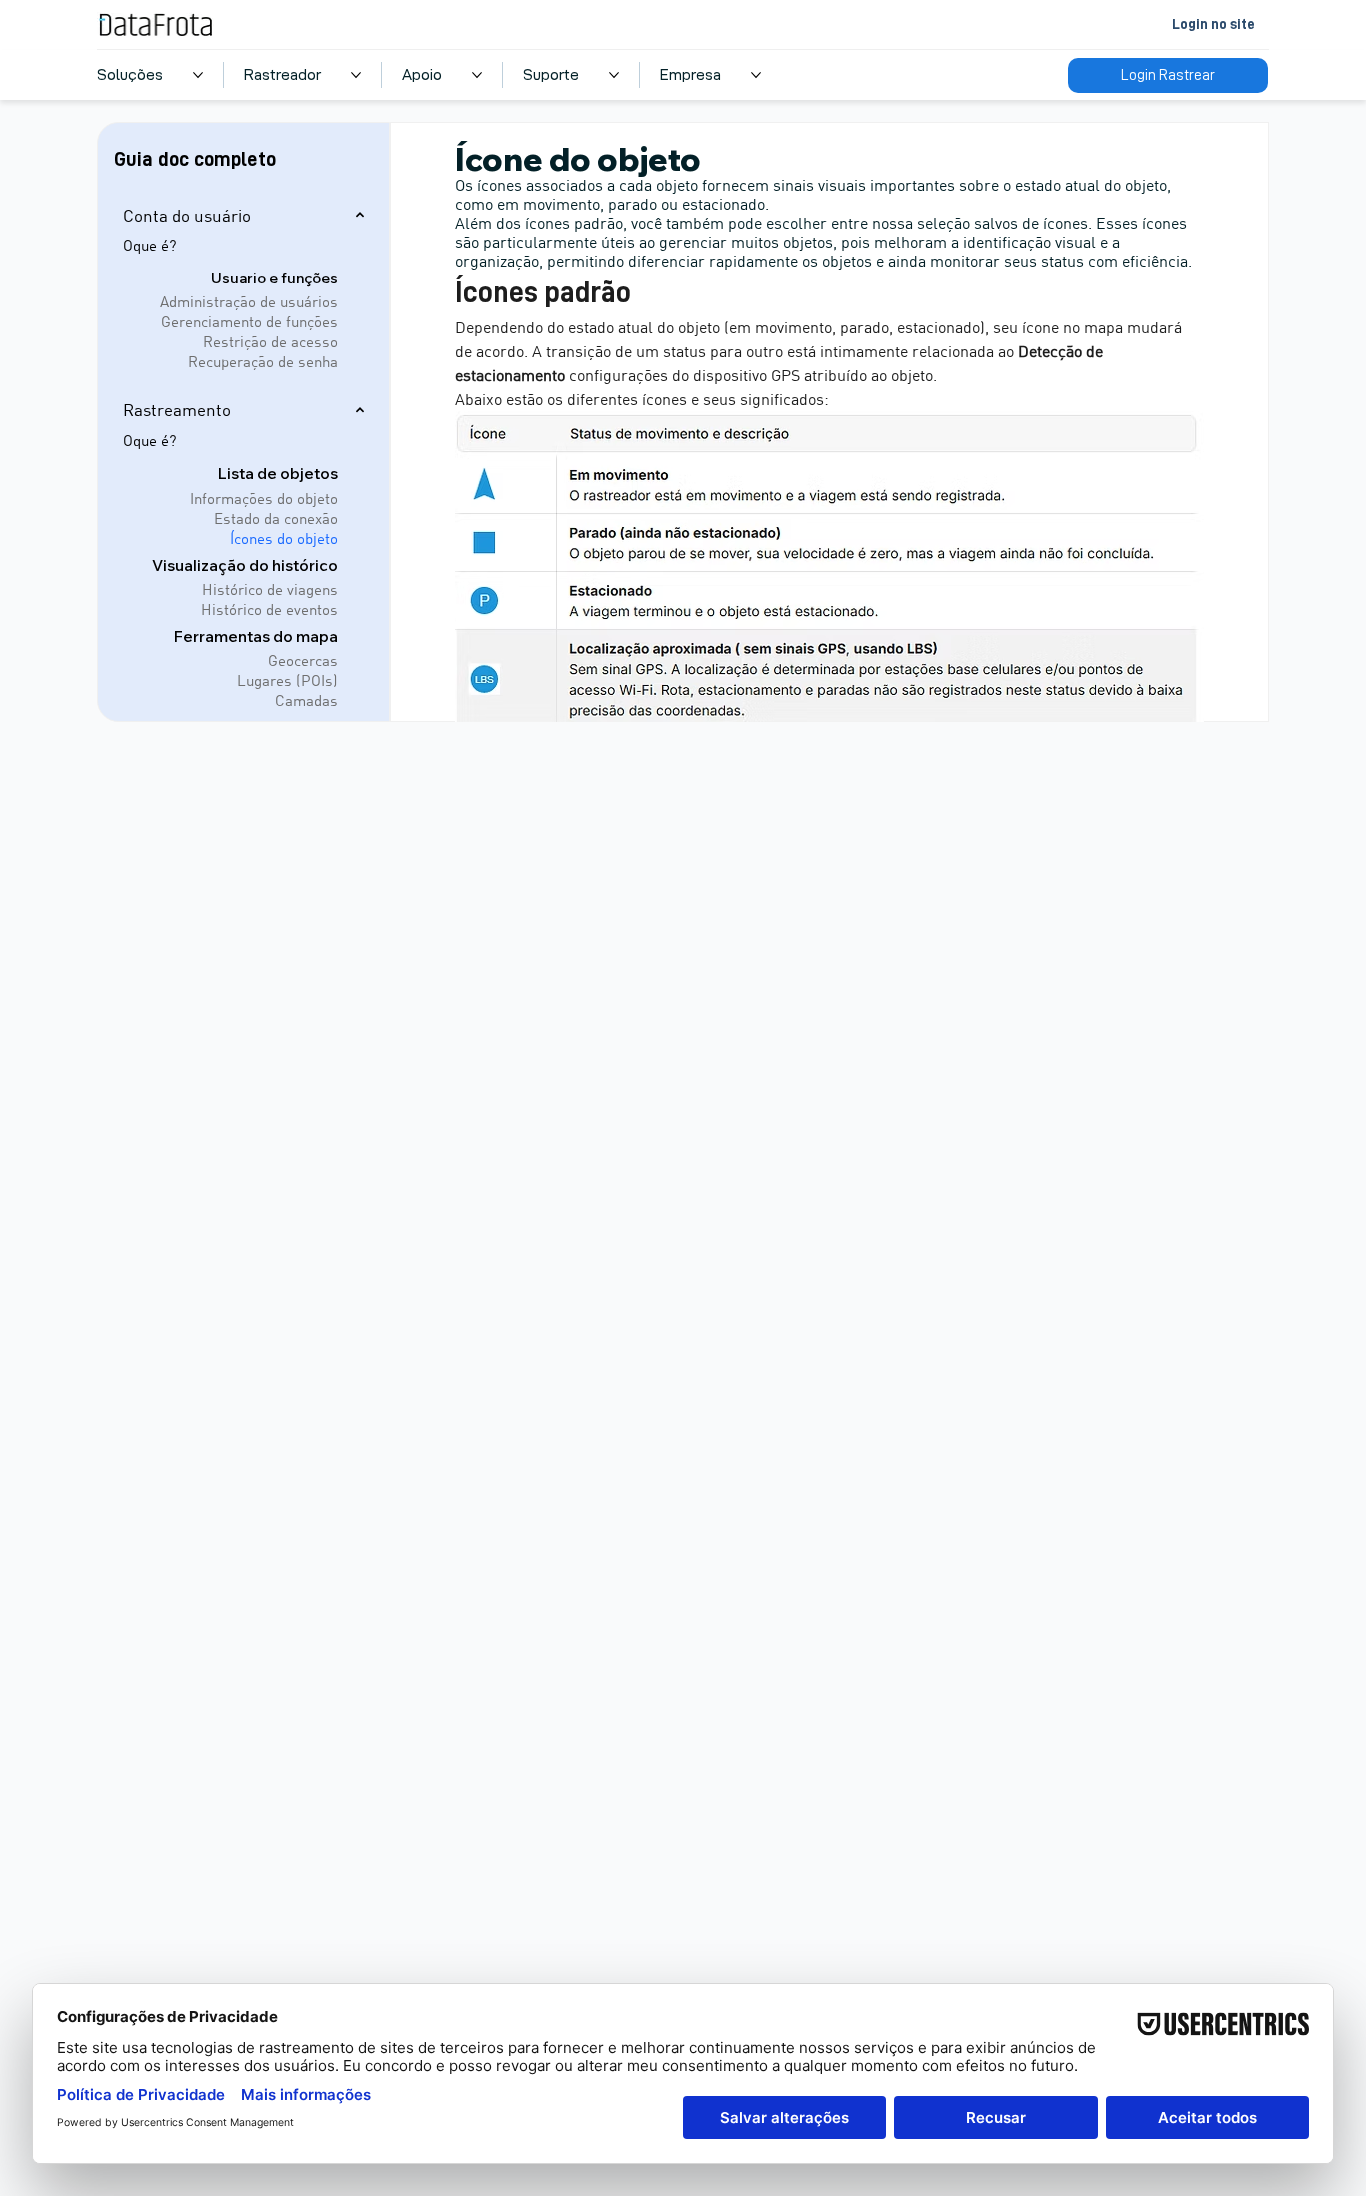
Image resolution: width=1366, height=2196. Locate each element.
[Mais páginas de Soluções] (198, 75)
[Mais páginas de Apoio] (477, 75)
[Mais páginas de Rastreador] (356, 75)
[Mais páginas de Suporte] (614, 75)
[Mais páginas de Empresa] (756, 75)
